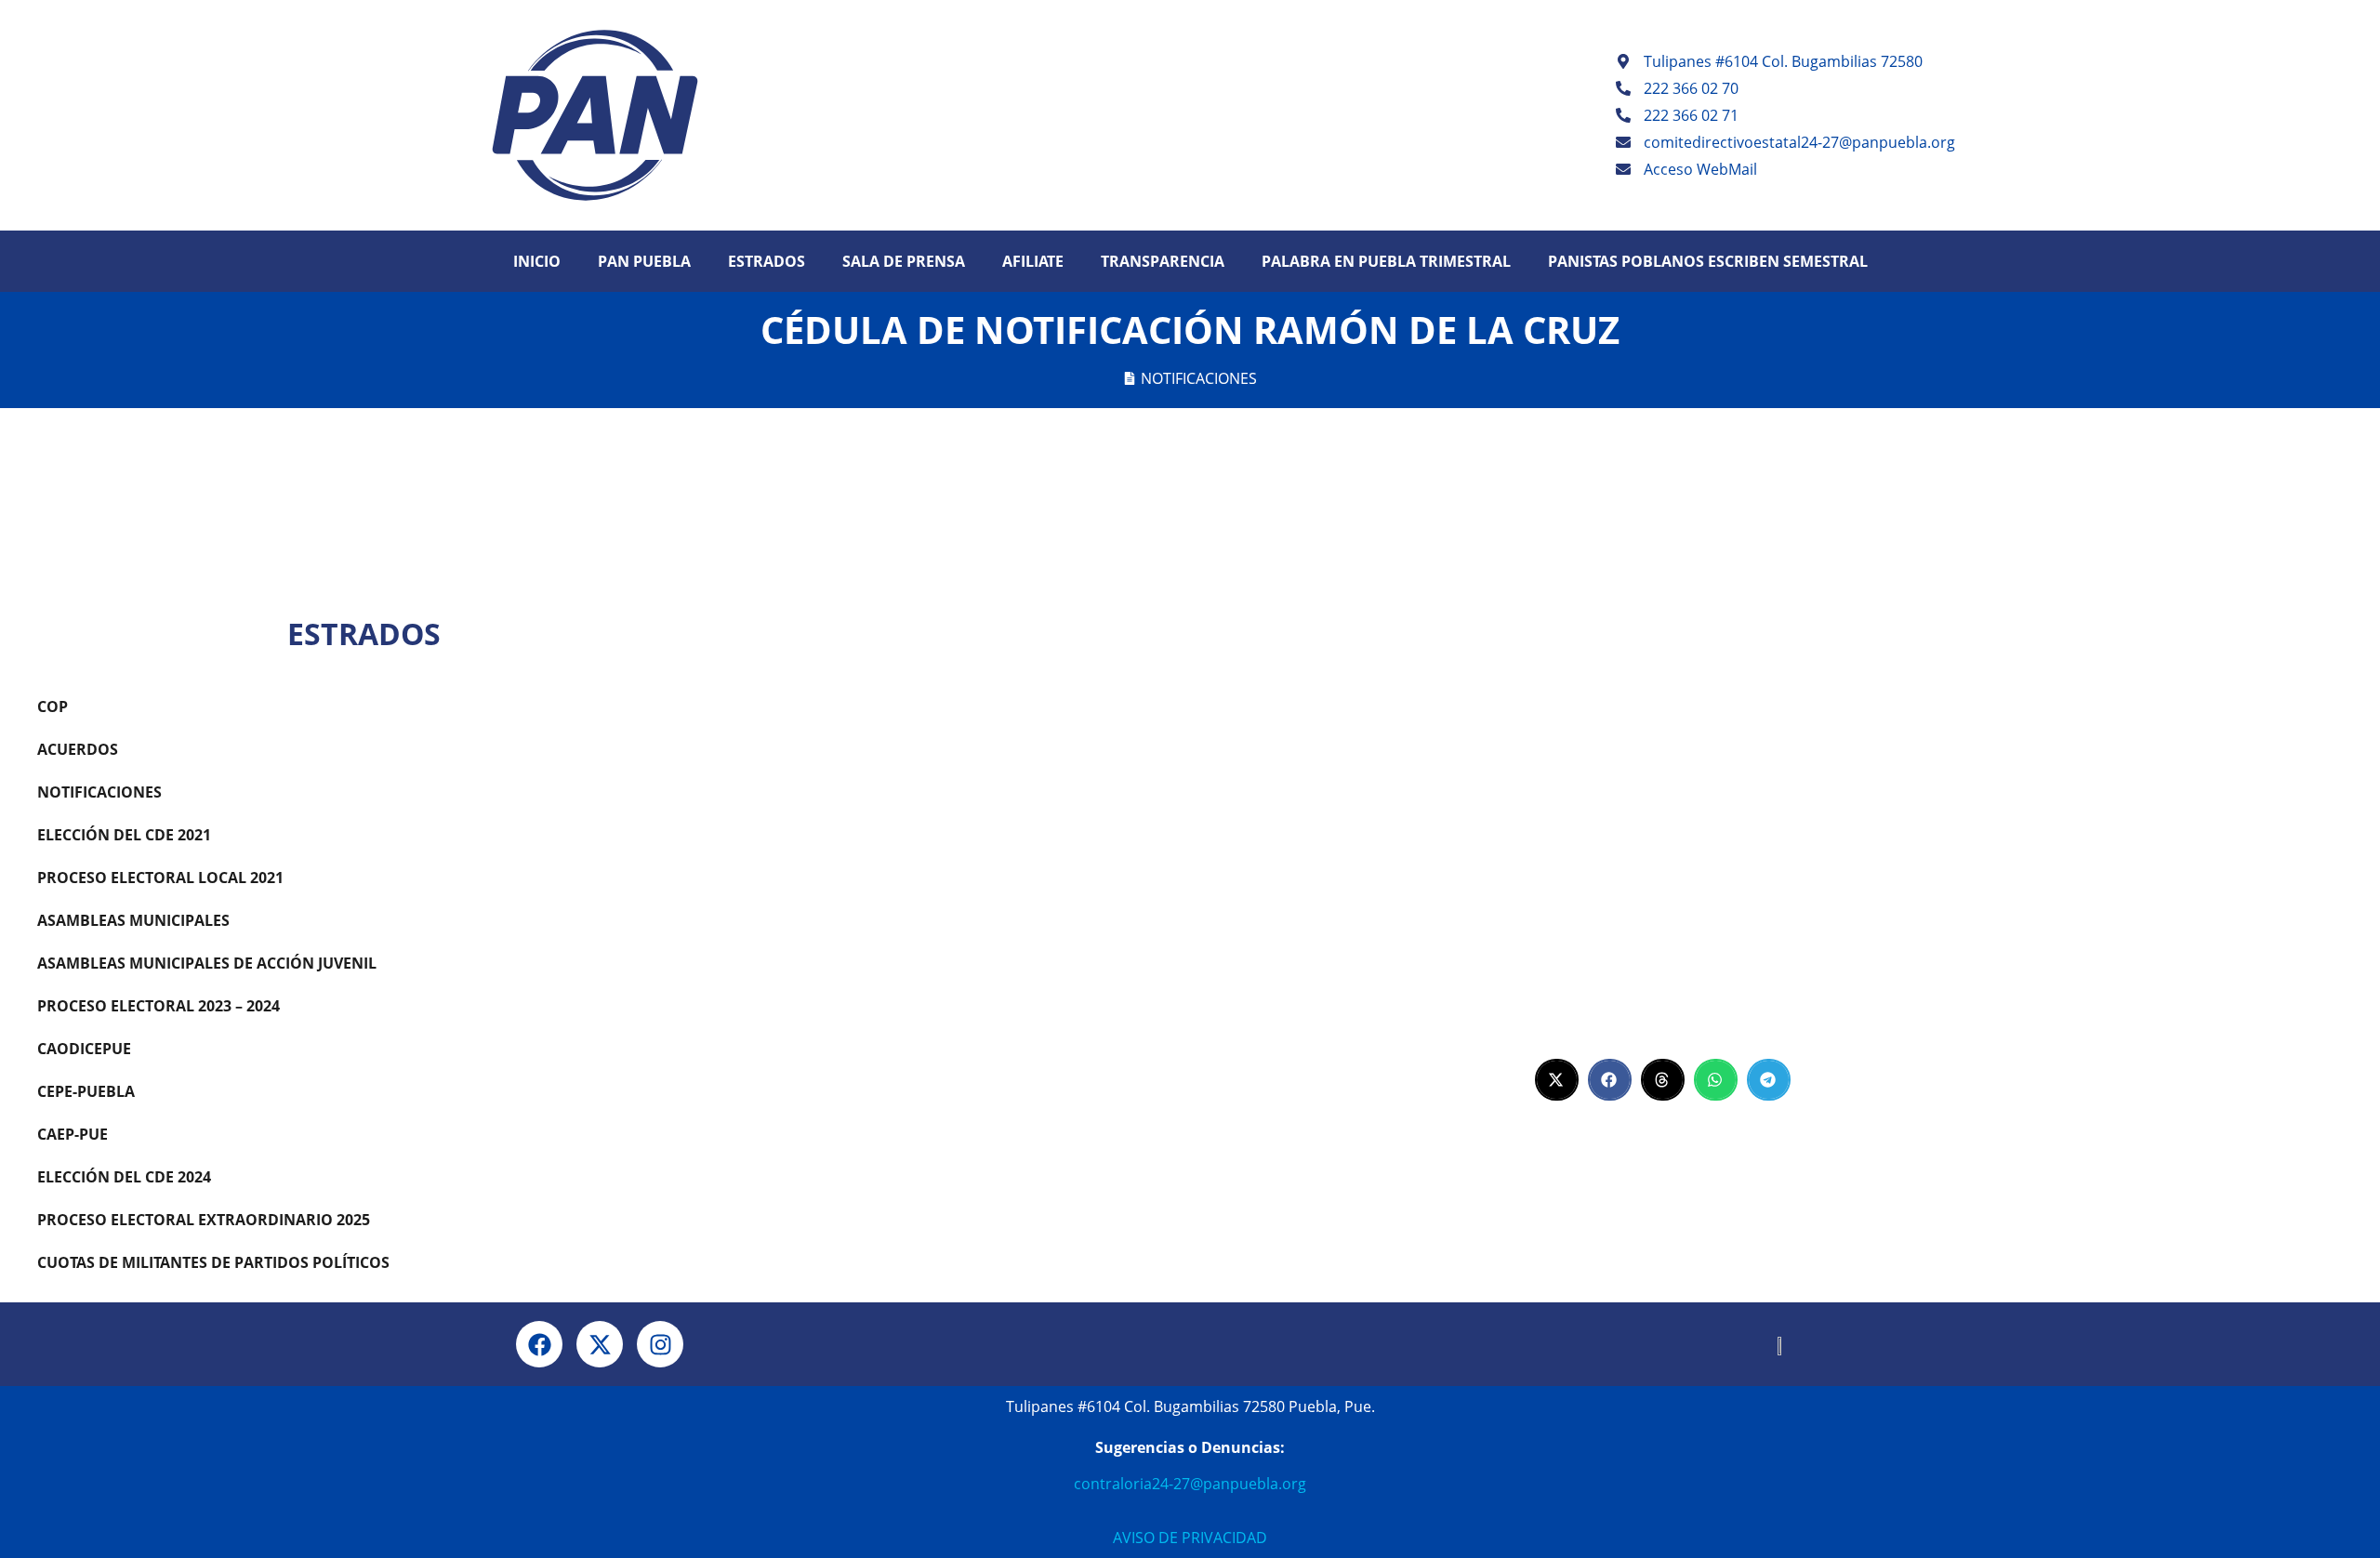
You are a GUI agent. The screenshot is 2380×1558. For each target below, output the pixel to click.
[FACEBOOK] (539, 1344)
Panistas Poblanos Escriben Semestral (1708, 261)
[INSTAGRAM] (660, 1344)
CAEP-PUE (73, 1134)
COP (53, 706)
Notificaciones (1199, 378)
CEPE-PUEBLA (86, 1091)
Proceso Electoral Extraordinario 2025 (204, 1220)
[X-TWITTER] (600, 1344)
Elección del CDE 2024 (124, 1177)
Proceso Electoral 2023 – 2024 (159, 1006)
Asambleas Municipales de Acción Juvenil (207, 963)
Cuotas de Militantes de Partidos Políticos (213, 1262)
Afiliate (1033, 261)
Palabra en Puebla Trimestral (1386, 261)
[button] (1557, 1080)
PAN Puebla (644, 261)
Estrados (767, 261)
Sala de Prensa (904, 261)
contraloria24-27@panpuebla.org (1190, 1484)
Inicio (537, 261)
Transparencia (1163, 261)
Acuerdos (78, 749)
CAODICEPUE (84, 1049)
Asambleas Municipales (133, 920)
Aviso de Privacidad (1190, 1538)
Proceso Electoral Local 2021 (160, 878)
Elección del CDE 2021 (124, 835)
